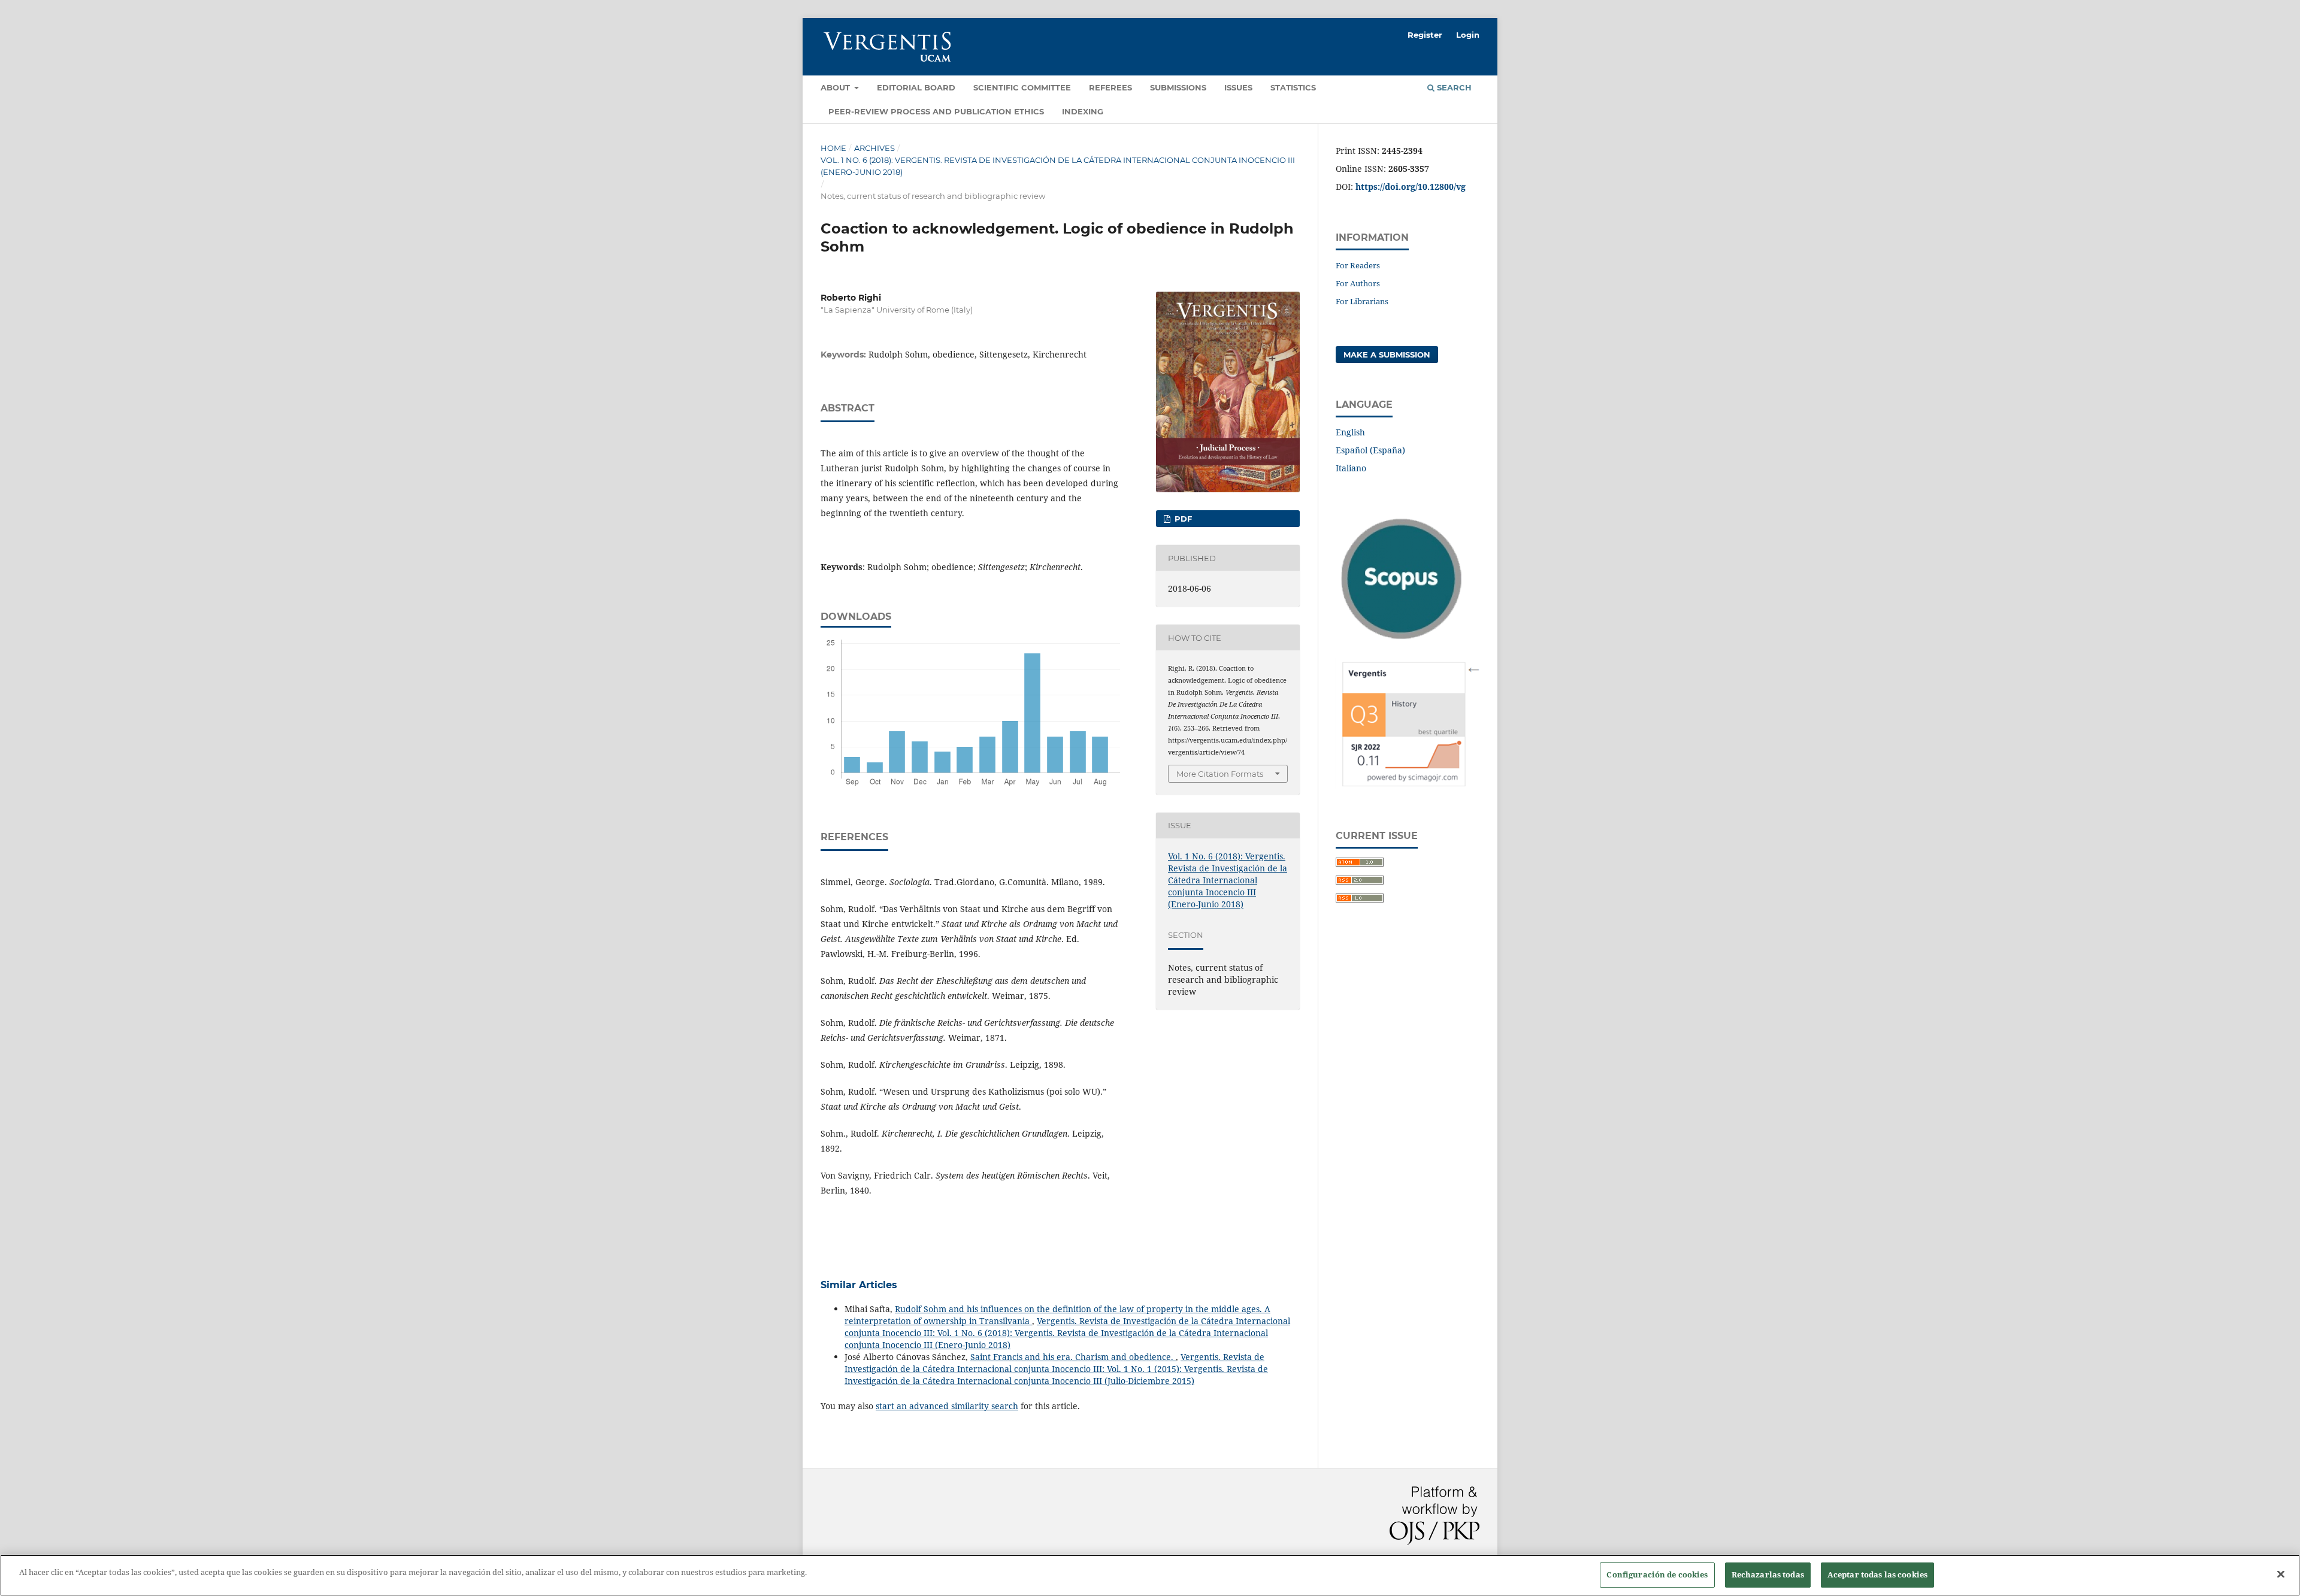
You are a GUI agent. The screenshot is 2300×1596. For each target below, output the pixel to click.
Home (833, 148)
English (1350, 432)
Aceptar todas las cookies (1877, 1574)
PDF (1182, 519)
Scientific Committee (1022, 87)
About (836, 87)
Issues (1238, 87)
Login (1468, 35)
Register (1425, 35)
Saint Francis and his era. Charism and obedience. (1073, 1357)
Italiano (1351, 468)
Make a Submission (1387, 355)
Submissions (1178, 87)
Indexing (1083, 111)
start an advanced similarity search (947, 1406)
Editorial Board (916, 87)
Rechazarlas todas (1768, 1574)
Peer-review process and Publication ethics (936, 111)
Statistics (1293, 87)
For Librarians (1362, 301)
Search (1453, 87)
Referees (1110, 87)
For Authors (1358, 283)
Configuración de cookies (1657, 1574)
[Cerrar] (2281, 1574)
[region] (1150, 1575)
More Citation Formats (1220, 774)
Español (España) (1370, 450)
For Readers (1358, 265)
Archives (874, 148)
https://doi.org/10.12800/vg (1411, 187)
